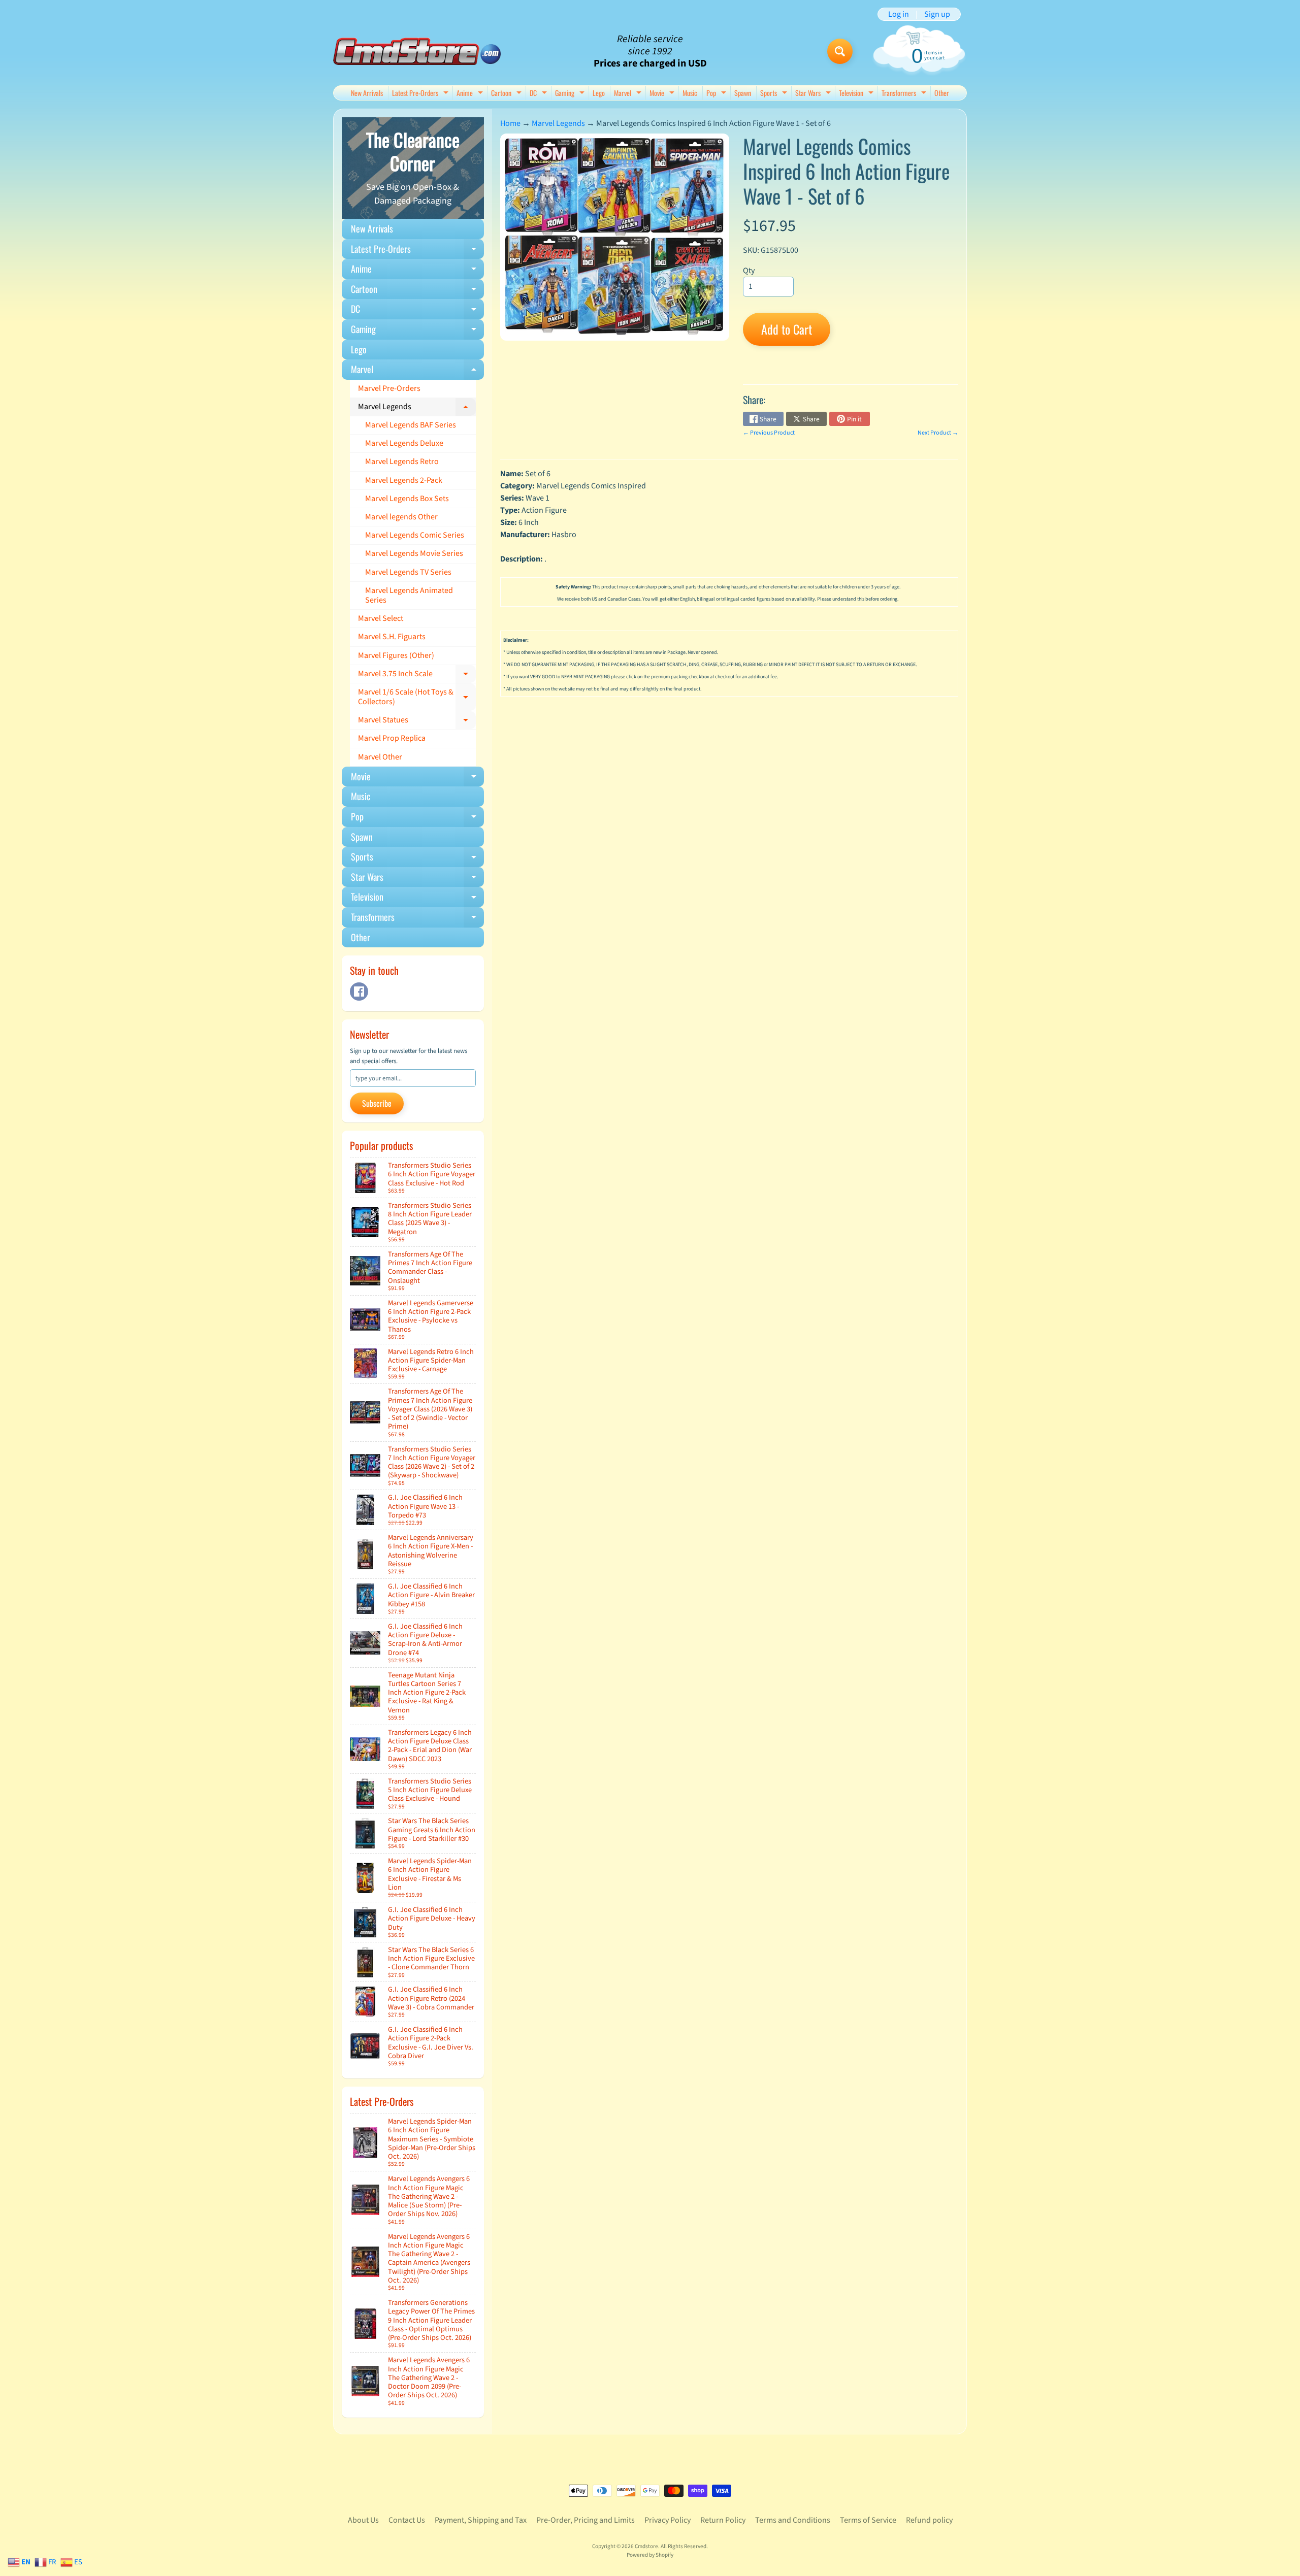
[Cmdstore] (417, 52)
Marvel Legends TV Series (408, 572)
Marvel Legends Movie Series (414, 553)
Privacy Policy (668, 2520)
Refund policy (929, 2520)
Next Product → (938, 433)
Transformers (905, 94)
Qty (749, 271)
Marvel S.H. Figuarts (392, 637)
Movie (663, 94)
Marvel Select (381, 618)
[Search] (840, 51)
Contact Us (407, 2520)
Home (510, 123)
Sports (775, 94)
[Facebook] (359, 992)
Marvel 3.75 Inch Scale (417, 676)
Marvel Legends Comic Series (415, 535)
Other (942, 93)
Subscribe (377, 1103)
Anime (471, 94)
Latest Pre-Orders (421, 94)
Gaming (571, 94)
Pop (718, 94)
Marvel (629, 94)
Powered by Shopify (650, 2555)
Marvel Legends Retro (402, 461)
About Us (363, 2520)
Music (690, 93)
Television (857, 94)
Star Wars (814, 94)
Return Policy (723, 2520)
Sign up (937, 14)
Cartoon (508, 94)
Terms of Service (868, 2520)
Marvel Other (380, 757)
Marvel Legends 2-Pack (404, 480)
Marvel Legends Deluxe (404, 443)
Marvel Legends (417, 409)
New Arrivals (367, 93)
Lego (599, 93)
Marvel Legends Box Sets (407, 499)
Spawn (743, 93)
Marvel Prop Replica (392, 738)
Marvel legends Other (401, 517)
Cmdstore (646, 2546)
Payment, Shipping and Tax (481, 2520)
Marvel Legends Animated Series (409, 595)
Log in (899, 14)
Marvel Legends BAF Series (411, 425)
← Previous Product (769, 433)
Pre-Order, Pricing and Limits (586, 2520)
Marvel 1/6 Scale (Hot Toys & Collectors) (417, 698)
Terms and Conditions (793, 2520)
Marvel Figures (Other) (396, 655)
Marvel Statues (417, 722)
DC (540, 94)
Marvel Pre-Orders (389, 388)
